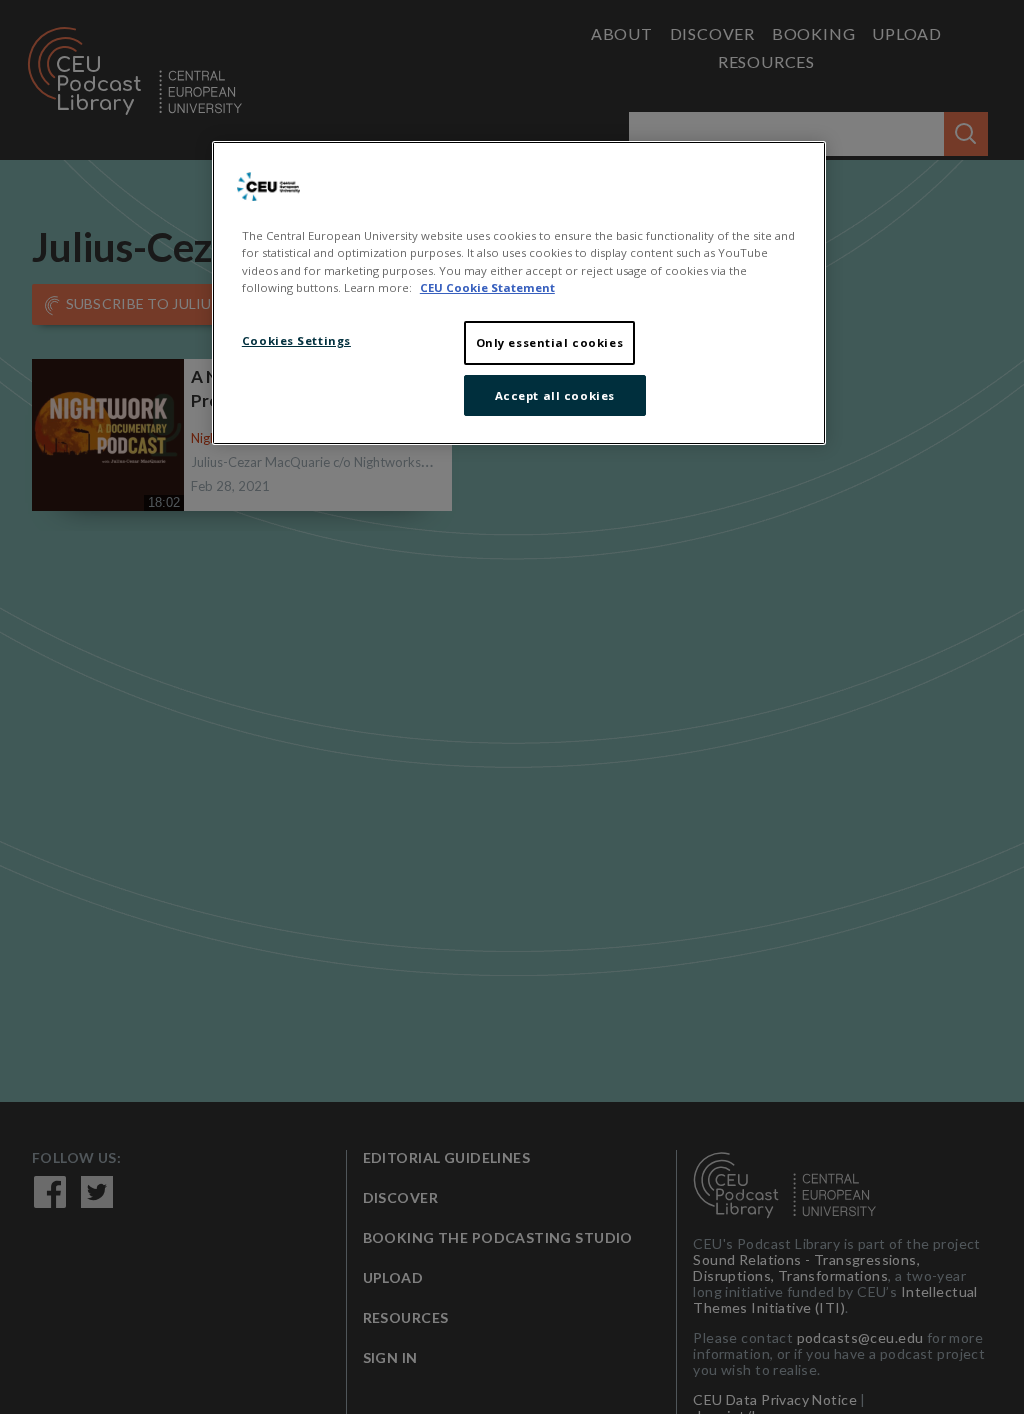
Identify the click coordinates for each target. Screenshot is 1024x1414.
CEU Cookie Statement (487, 287)
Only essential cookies (550, 342)
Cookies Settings (296, 340)
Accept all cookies (555, 395)
